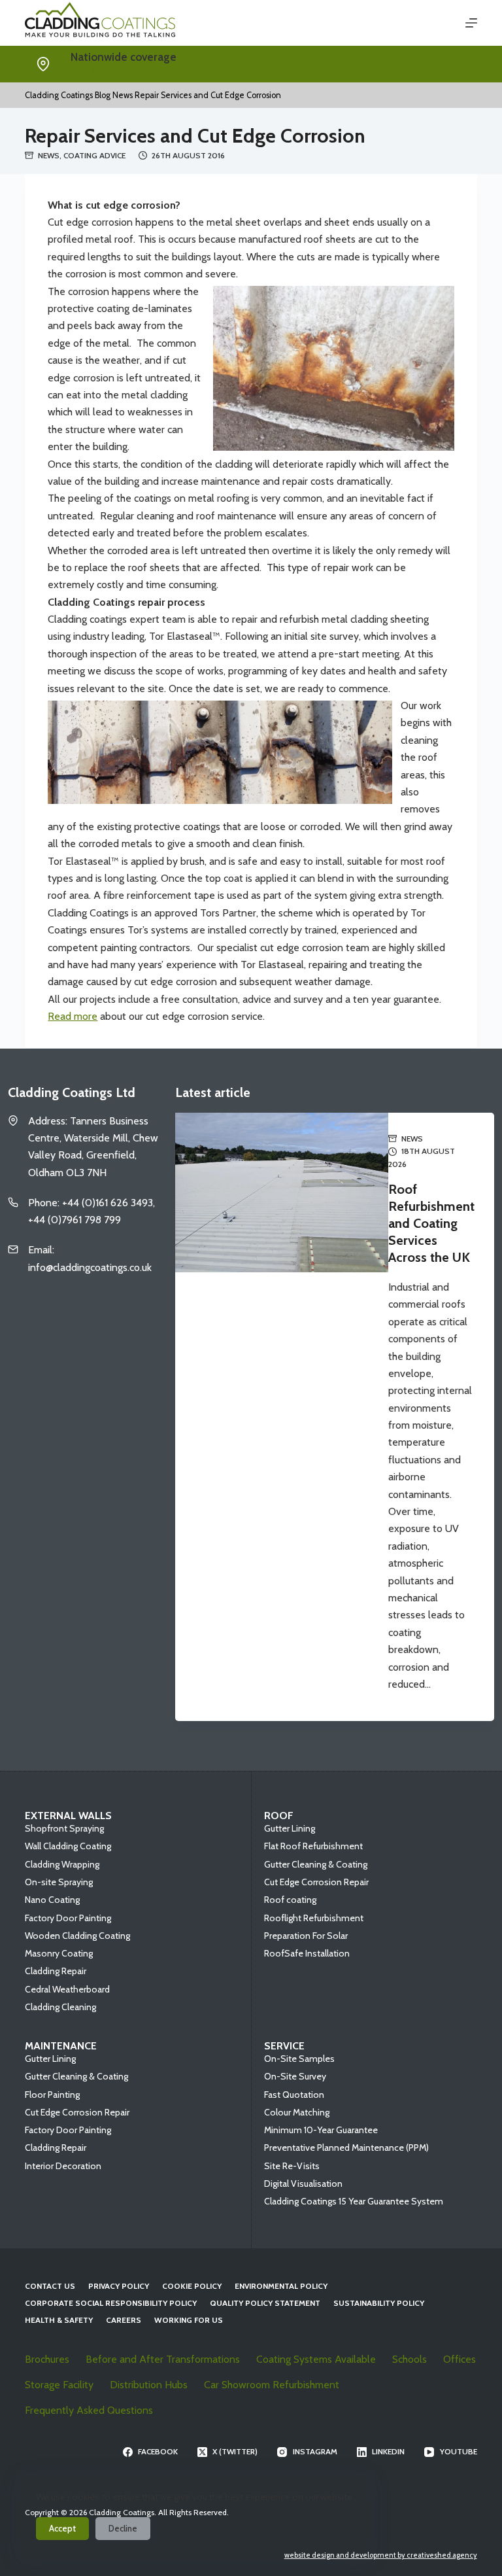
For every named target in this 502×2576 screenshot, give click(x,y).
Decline (123, 2528)
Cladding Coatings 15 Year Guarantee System (354, 2201)
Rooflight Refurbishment (314, 1918)
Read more (73, 1016)
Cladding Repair (56, 1971)
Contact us (50, 2286)
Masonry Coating (59, 1953)
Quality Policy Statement (265, 2303)
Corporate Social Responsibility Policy (111, 2303)
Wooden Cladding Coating (77, 1936)
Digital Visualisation (303, 2184)
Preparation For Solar (306, 1936)
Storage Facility (59, 2385)
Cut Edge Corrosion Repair (316, 1882)
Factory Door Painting (68, 1918)
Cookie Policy (192, 2286)
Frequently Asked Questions (89, 2410)
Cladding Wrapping (62, 1864)
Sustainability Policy (379, 2303)
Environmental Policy (281, 2286)
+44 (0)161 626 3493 (120, 71)
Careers (124, 2320)
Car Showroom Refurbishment (272, 2385)
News (49, 155)
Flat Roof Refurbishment (313, 1846)
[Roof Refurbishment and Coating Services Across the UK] (282, 1417)
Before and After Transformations (163, 2359)
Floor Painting (52, 2095)
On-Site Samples (299, 2059)
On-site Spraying (59, 1882)
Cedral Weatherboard (67, 1989)
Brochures (47, 2359)
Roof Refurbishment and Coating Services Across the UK (431, 1223)
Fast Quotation (294, 2095)
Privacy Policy (119, 2286)
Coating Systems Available (316, 2359)
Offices (460, 2359)
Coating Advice (94, 155)
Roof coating (290, 1900)
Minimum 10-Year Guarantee (321, 2130)
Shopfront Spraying (64, 1828)
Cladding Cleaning (60, 2007)
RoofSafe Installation (307, 1953)
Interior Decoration (63, 2166)
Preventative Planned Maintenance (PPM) (346, 2148)
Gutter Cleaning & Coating (316, 1864)
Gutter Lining (290, 1828)
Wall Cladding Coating (68, 1846)
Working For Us (189, 2320)
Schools (410, 2359)
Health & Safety (59, 2320)
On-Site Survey (295, 2076)
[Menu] (471, 23)
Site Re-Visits (292, 2166)
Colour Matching (297, 2112)
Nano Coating (52, 1900)
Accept (62, 2528)
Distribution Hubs (149, 2385)
